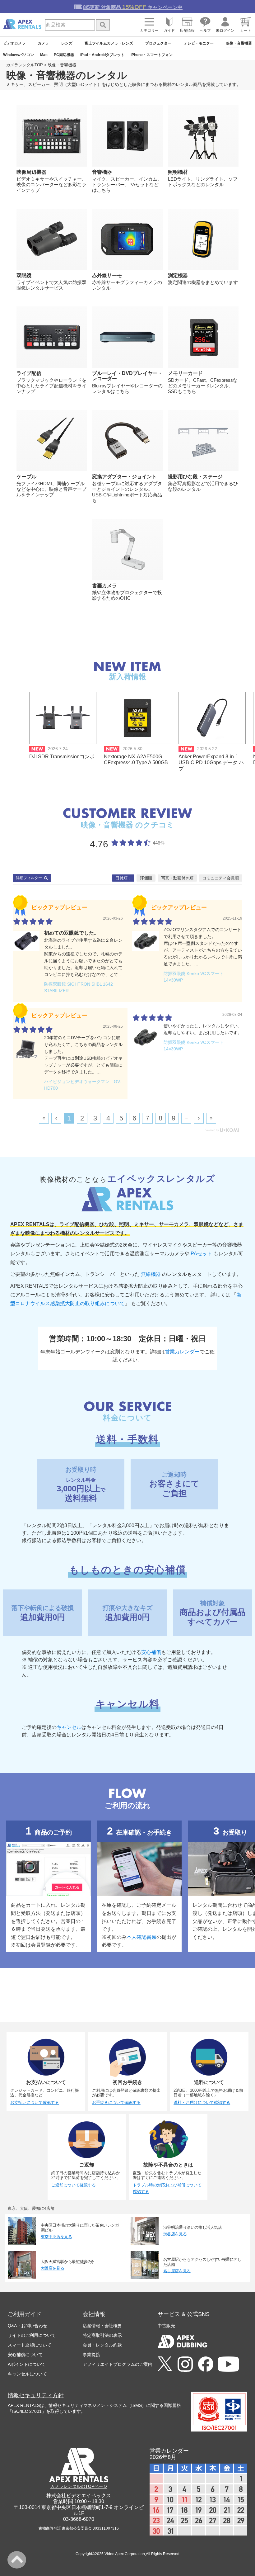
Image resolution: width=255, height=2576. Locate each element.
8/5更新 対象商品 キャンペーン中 (133, 7)
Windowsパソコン (19, 55)
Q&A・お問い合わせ (28, 2326)
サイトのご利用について (32, 2335)
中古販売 (166, 2326)
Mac (44, 55)
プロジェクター (158, 43)
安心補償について (25, 2355)
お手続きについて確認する (116, 2102)
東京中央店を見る (56, 2237)
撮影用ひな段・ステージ (195, 476)
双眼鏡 (24, 275)
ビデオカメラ (14, 43)
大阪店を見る (53, 2268)
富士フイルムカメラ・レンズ (109, 43)
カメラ (43, 43)
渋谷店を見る (175, 2234)
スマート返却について (30, 2345)
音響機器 (102, 172)
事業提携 (91, 2355)
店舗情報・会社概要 (102, 2326)
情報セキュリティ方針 (36, 2395)
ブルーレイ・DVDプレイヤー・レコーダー (127, 376)
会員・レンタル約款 (102, 2345)
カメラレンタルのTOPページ (79, 2486)
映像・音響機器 (239, 43)
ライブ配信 (29, 373)
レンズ (67, 43)
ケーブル (26, 476)
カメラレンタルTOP (25, 65)
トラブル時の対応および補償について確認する (167, 2188)
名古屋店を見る (177, 2271)
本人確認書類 (141, 1937)
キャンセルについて (27, 2374)
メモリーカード (185, 373)
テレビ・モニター (199, 43)
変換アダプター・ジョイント (124, 476)
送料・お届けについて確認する (202, 2102)
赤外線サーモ (107, 275)
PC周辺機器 (64, 55)
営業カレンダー (182, 1352)
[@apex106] (165, 2364)
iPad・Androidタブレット (102, 55)
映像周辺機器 (31, 172)
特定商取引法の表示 (102, 2335)
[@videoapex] (206, 2365)
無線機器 (151, 1274)
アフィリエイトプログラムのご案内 (118, 2364)
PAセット (201, 1254)
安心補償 (151, 1652)
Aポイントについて (27, 2364)
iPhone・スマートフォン (152, 55)
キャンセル (69, 1727)
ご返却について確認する (74, 2185)
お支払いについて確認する (35, 2102)
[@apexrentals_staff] (185, 2365)
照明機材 (178, 172)
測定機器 (178, 275)
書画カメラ (104, 585)
